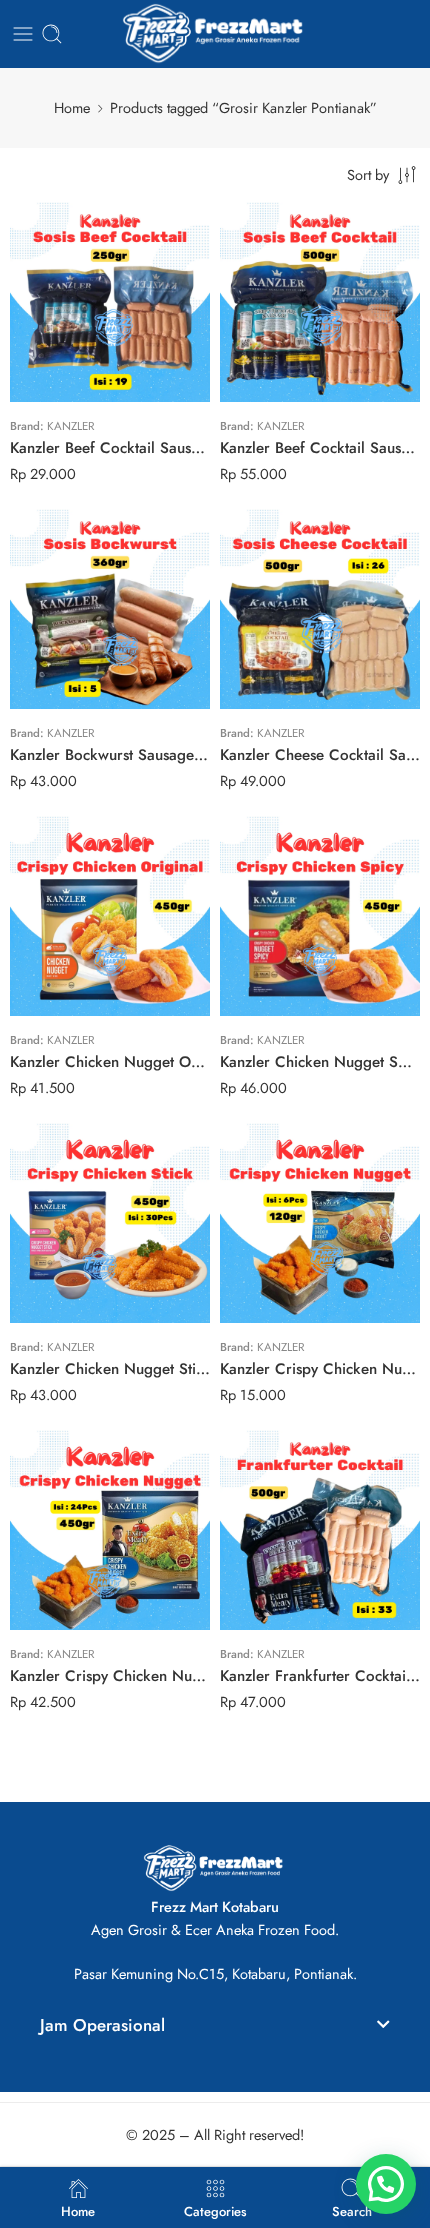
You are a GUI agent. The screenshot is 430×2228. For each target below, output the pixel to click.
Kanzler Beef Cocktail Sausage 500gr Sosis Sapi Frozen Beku (320, 448)
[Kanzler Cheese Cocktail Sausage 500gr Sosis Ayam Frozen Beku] (320, 609)
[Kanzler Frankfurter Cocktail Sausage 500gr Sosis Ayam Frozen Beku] (320, 1530)
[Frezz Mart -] (214, 34)
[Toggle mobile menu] (23, 34)
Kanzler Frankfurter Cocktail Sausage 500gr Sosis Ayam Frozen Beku (320, 1676)
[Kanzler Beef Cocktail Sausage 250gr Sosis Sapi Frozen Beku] (110, 302)
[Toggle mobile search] (52, 34)
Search (352, 2210)
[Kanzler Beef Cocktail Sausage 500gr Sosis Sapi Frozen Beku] (320, 302)
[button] (215, 2028)
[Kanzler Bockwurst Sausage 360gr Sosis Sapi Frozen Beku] (110, 609)
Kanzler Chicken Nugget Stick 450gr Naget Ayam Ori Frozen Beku (110, 1369)
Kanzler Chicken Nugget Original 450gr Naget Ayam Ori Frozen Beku (110, 1062)
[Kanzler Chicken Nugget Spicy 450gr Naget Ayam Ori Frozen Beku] (320, 916)
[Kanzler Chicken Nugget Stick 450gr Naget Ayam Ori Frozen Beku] (110, 1223)
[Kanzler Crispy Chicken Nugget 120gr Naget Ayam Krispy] (320, 1223)
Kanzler (71, 426)
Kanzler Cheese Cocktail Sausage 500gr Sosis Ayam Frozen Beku (320, 755)
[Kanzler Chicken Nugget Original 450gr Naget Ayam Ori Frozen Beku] (110, 916)
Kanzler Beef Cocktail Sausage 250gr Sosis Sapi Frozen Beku (110, 448)
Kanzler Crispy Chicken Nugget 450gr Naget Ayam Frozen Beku (110, 1676)
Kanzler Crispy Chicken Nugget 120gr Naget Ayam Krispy (320, 1369)
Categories (215, 2210)
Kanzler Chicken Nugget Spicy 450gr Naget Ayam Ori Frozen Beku (320, 1062)
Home (72, 107)
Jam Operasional (102, 2025)
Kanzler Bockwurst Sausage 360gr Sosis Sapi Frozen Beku (110, 755)
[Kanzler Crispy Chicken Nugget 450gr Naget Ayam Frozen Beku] (110, 1530)
